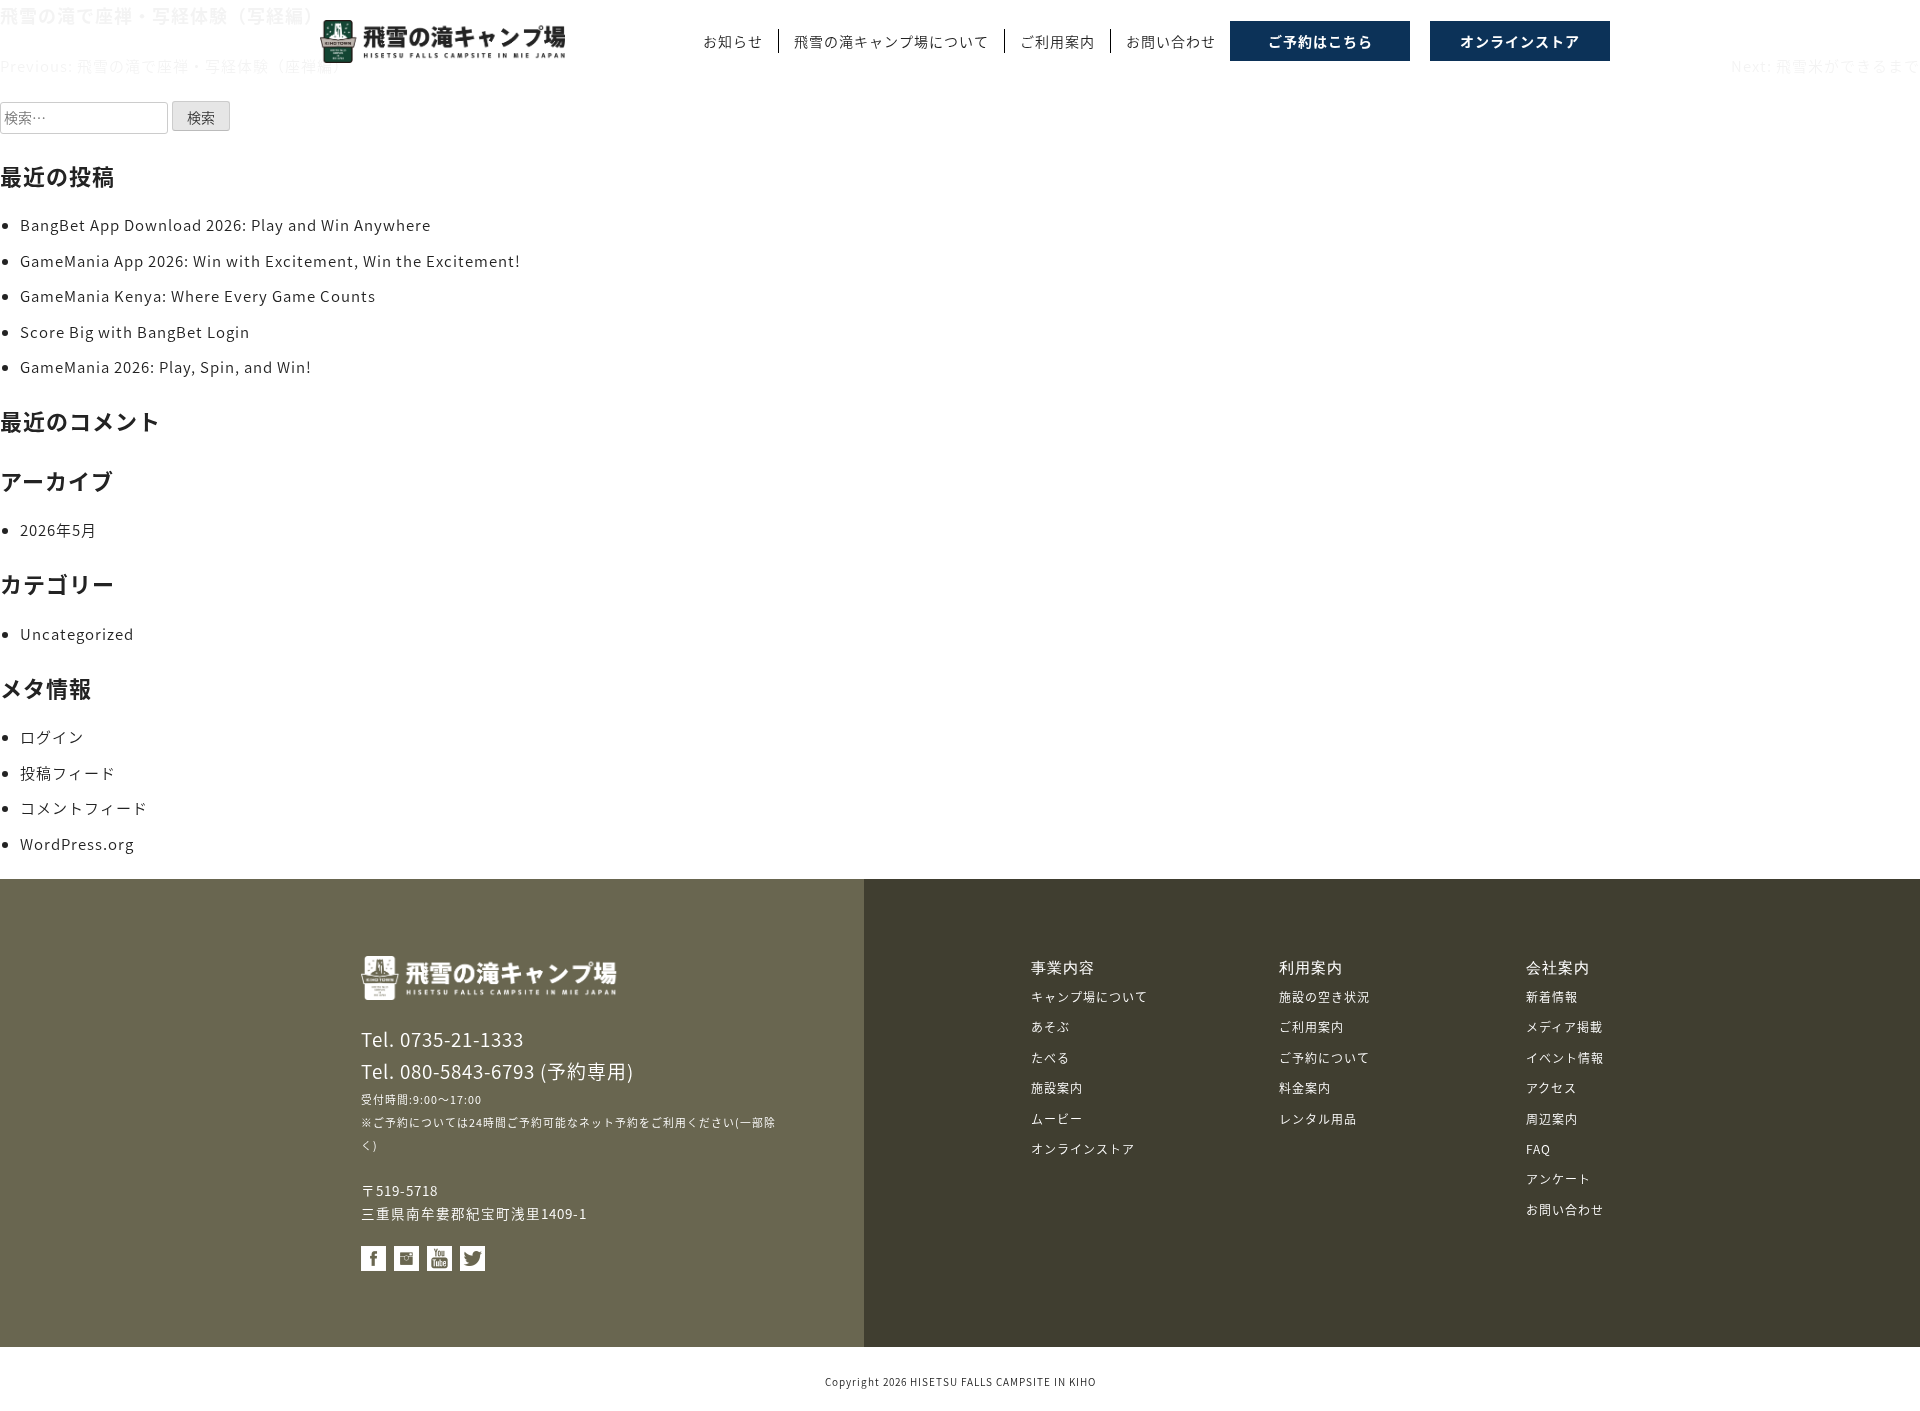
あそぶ (1050, 1026)
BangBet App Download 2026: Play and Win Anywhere (225, 224)
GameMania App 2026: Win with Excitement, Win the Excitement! (270, 260)
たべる (1050, 1057)
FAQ (1538, 1148)
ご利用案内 (1311, 1026)
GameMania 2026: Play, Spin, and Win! (166, 366)
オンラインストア (1083, 1148)
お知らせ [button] (733, 41)
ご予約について (1324, 1057)
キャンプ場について (1089, 996)
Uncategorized (77, 633)
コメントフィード (84, 807)
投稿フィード (68, 772)
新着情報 (1552, 996)
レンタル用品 (1318, 1118)
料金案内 (1305, 1087)
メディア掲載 (1564, 1026)
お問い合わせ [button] (1171, 41)
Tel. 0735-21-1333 (442, 1038)
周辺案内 (1552, 1118)
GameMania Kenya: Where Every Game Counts (198, 295)
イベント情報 (1565, 1057)
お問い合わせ (1565, 1209)
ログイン (52, 736)
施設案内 (1057, 1087)
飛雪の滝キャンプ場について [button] (891, 41)
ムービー (1057, 1118)
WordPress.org (77, 843)
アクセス (1551, 1087)
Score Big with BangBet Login (135, 331)
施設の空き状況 (1324, 996)
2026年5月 (58, 529)
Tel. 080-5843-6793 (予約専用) (497, 1070)
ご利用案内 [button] (1057, 41)
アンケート (1558, 1178)
